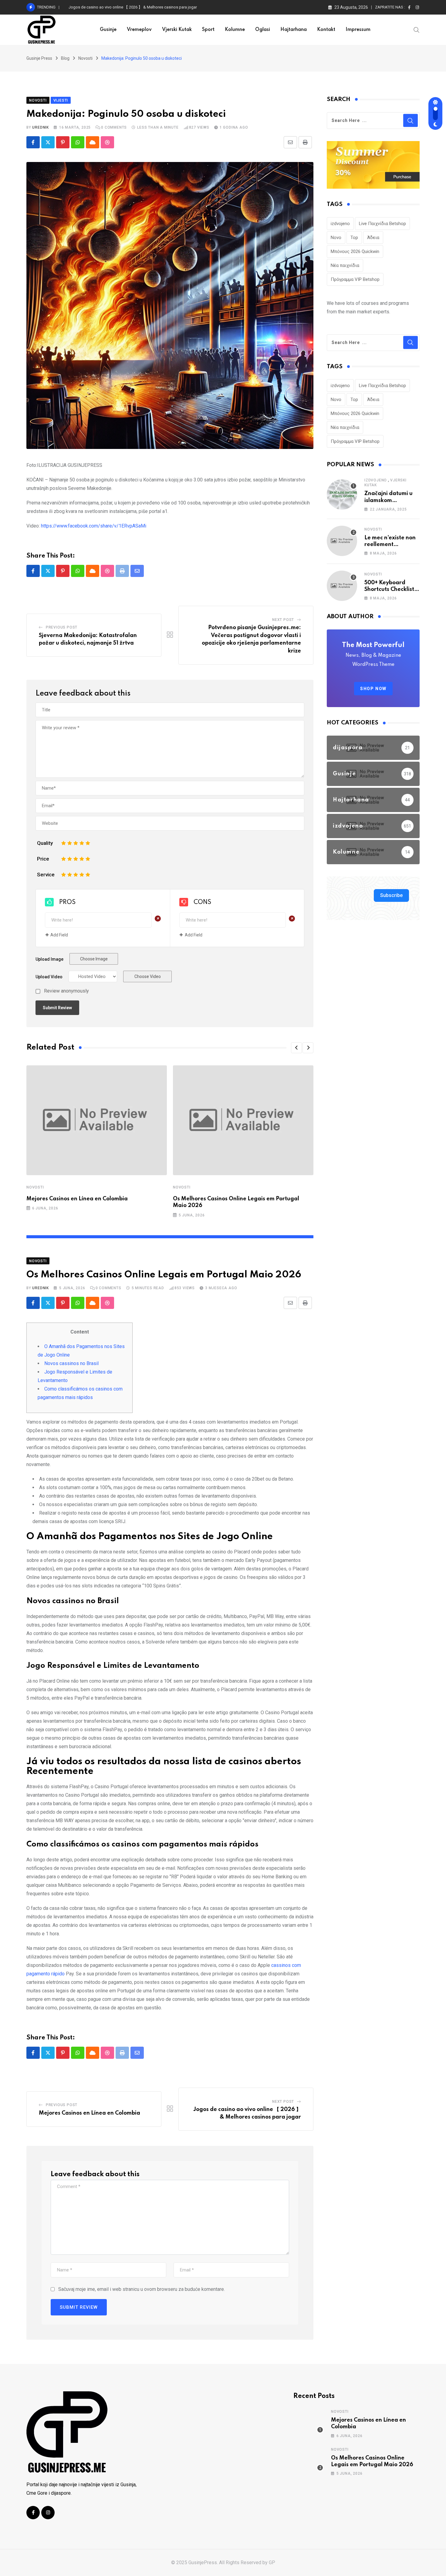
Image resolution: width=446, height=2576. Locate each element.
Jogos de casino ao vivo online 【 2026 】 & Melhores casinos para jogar (133, 7)
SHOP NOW (373, 689)
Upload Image (49, 959)
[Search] (417, 29)
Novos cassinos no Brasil (71, 1363)
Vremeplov (139, 30)
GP (272, 2563)
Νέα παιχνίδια (345, 265)
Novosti (35, 1187)
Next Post (283, 620)
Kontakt (326, 30)
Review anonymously (66, 991)
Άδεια (373, 238)
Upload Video (49, 977)
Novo (336, 238)
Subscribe (391, 895)
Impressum (358, 30)
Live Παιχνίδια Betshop (382, 224)
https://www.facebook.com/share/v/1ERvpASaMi (94, 526)
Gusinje (108, 30)
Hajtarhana (294, 30)
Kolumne (235, 30)
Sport (208, 30)
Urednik (41, 127)
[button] (296, 1048)
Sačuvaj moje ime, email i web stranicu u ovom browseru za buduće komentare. (142, 2289)
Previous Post (62, 627)
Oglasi (263, 30)
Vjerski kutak (177, 30)
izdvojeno (340, 224)
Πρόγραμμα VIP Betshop (355, 279)
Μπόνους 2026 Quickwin (355, 251)
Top (354, 238)
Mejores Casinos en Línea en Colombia (77, 1199)
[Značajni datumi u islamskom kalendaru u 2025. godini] (342, 494)
